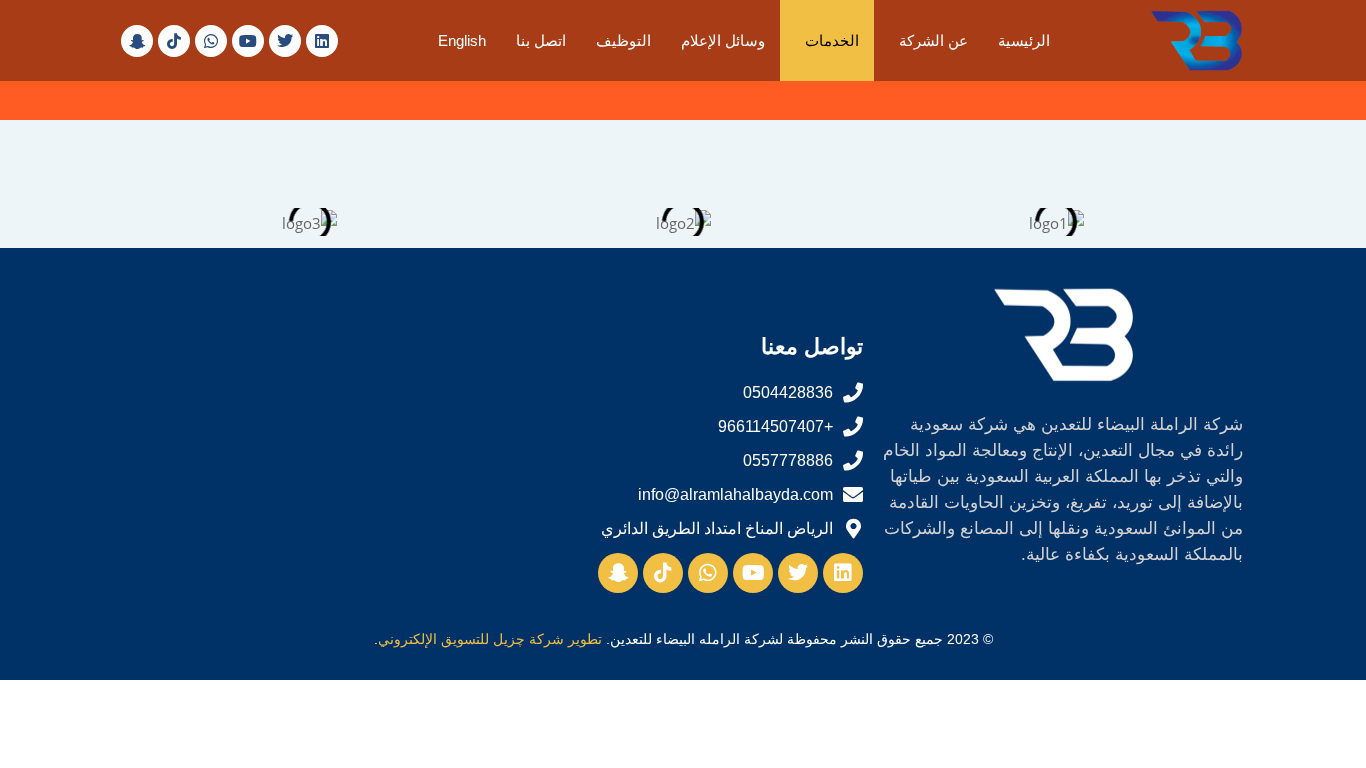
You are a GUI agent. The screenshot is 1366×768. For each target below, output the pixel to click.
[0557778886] (853, 461)
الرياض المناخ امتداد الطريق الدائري (717, 528)
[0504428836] (853, 393)
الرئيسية (1024, 40)
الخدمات (832, 40)
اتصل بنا (541, 40)
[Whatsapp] (211, 41)
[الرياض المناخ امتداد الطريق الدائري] (853, 529)
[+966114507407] (853, 427)
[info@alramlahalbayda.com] (853, 495)
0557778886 (788, 460)
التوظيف (623, 40)
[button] (928, 40)
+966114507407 (775, 426)
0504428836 (788, 392)
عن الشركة (933, 40)
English (462, 40)
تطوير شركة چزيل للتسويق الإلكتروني (490, 639)
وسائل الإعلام (723, 40)
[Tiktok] (174, 41)
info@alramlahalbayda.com (735, 494)
